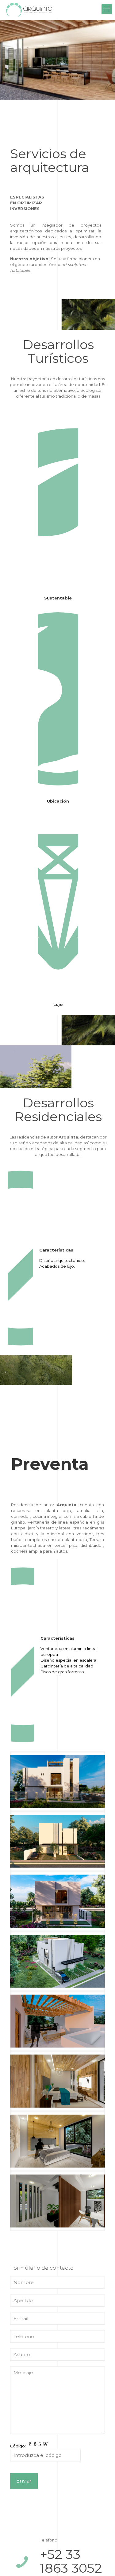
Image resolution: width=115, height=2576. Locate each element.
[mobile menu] (107, 9)
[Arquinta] (29, 9)
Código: (19, 2446)
